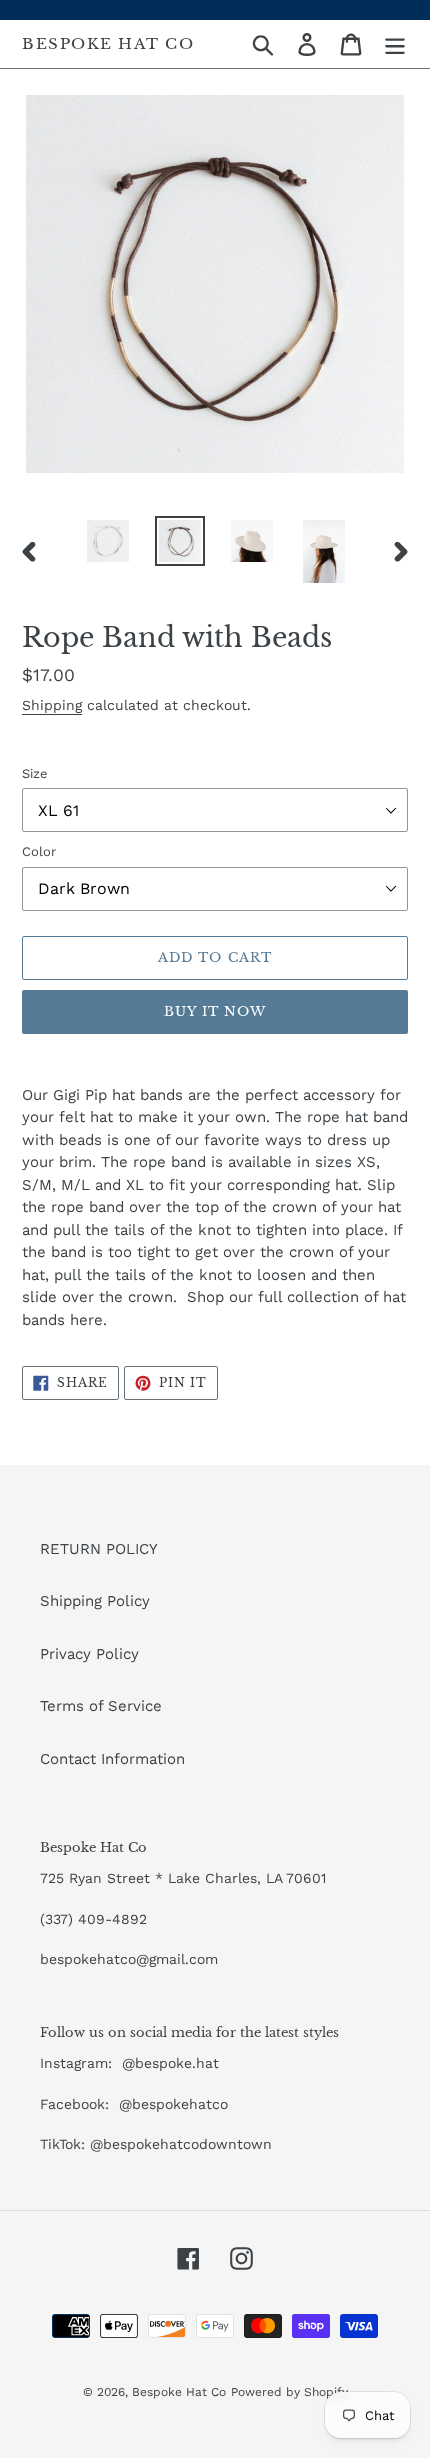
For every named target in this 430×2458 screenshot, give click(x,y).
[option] (108, 541)
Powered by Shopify (289, 2392)
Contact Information (112, 1759)
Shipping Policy (95, 1601)
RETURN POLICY (99, 1549)
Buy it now (215, 1011)
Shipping (52, 705)
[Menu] (395, 44)
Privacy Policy (89, 1654)
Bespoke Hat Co (108, 44)
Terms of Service (101, 1706)
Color (39, 851)
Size (35, 773)
